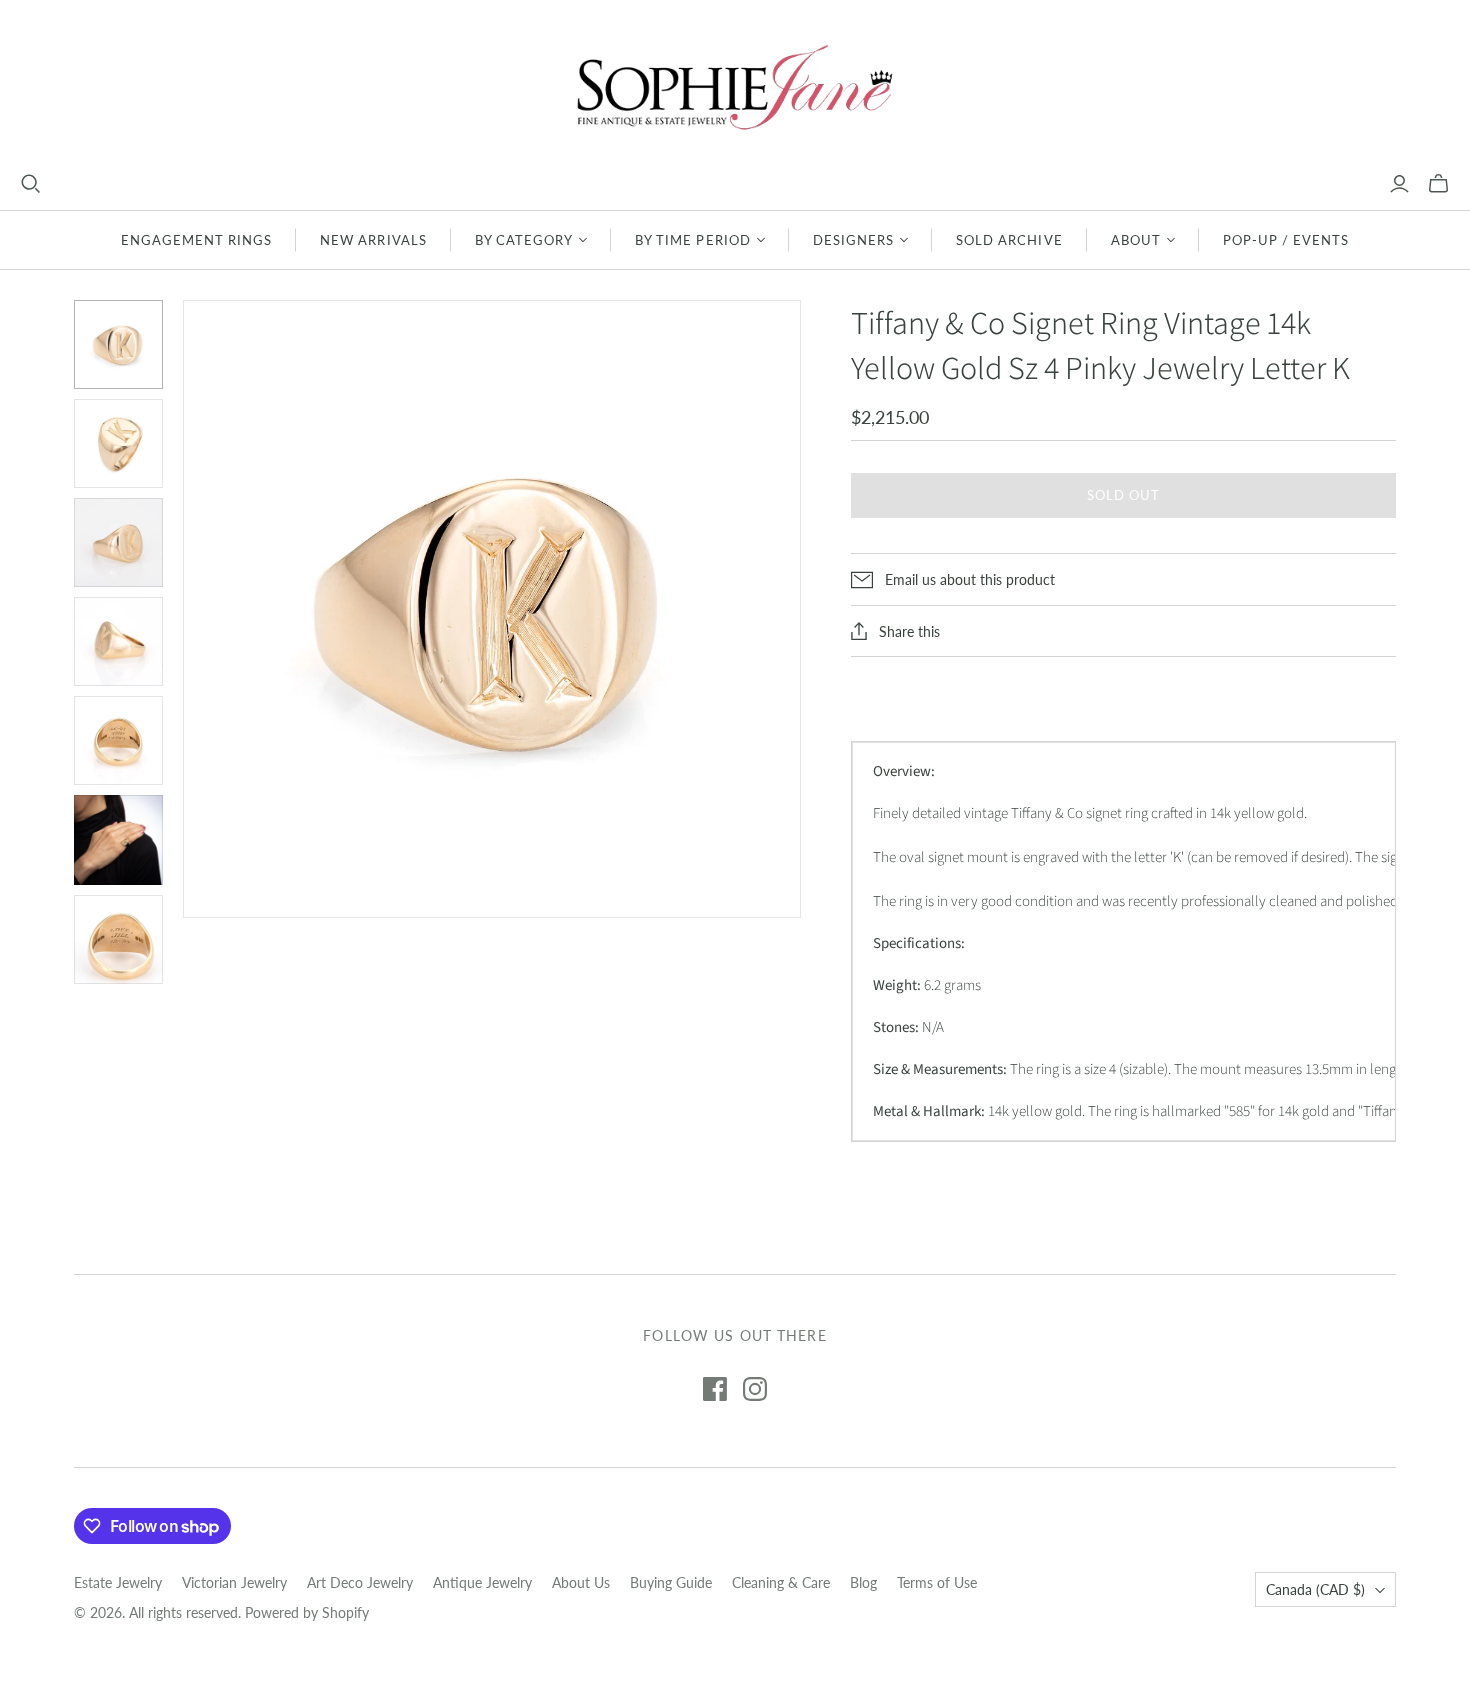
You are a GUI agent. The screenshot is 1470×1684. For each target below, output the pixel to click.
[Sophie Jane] (735, 86)
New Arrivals (373, 240)
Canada (1315, 1589)
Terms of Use (937, 1582)
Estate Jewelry (118, 1582)
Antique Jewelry (482, 1582)
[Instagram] (755, 1389)
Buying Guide (671, 1582)
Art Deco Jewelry (360, 1582)
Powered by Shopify (307, 1612)
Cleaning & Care (781, 1582)
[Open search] (31, 184)
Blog (863, 1582)
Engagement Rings (197, 240)
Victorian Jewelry (234, 1582)
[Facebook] (715, 1389)
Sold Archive (1009, 240)
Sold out (1123, 495)
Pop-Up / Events (1286, 240)
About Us (581, 1582)
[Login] (1399, 184)
